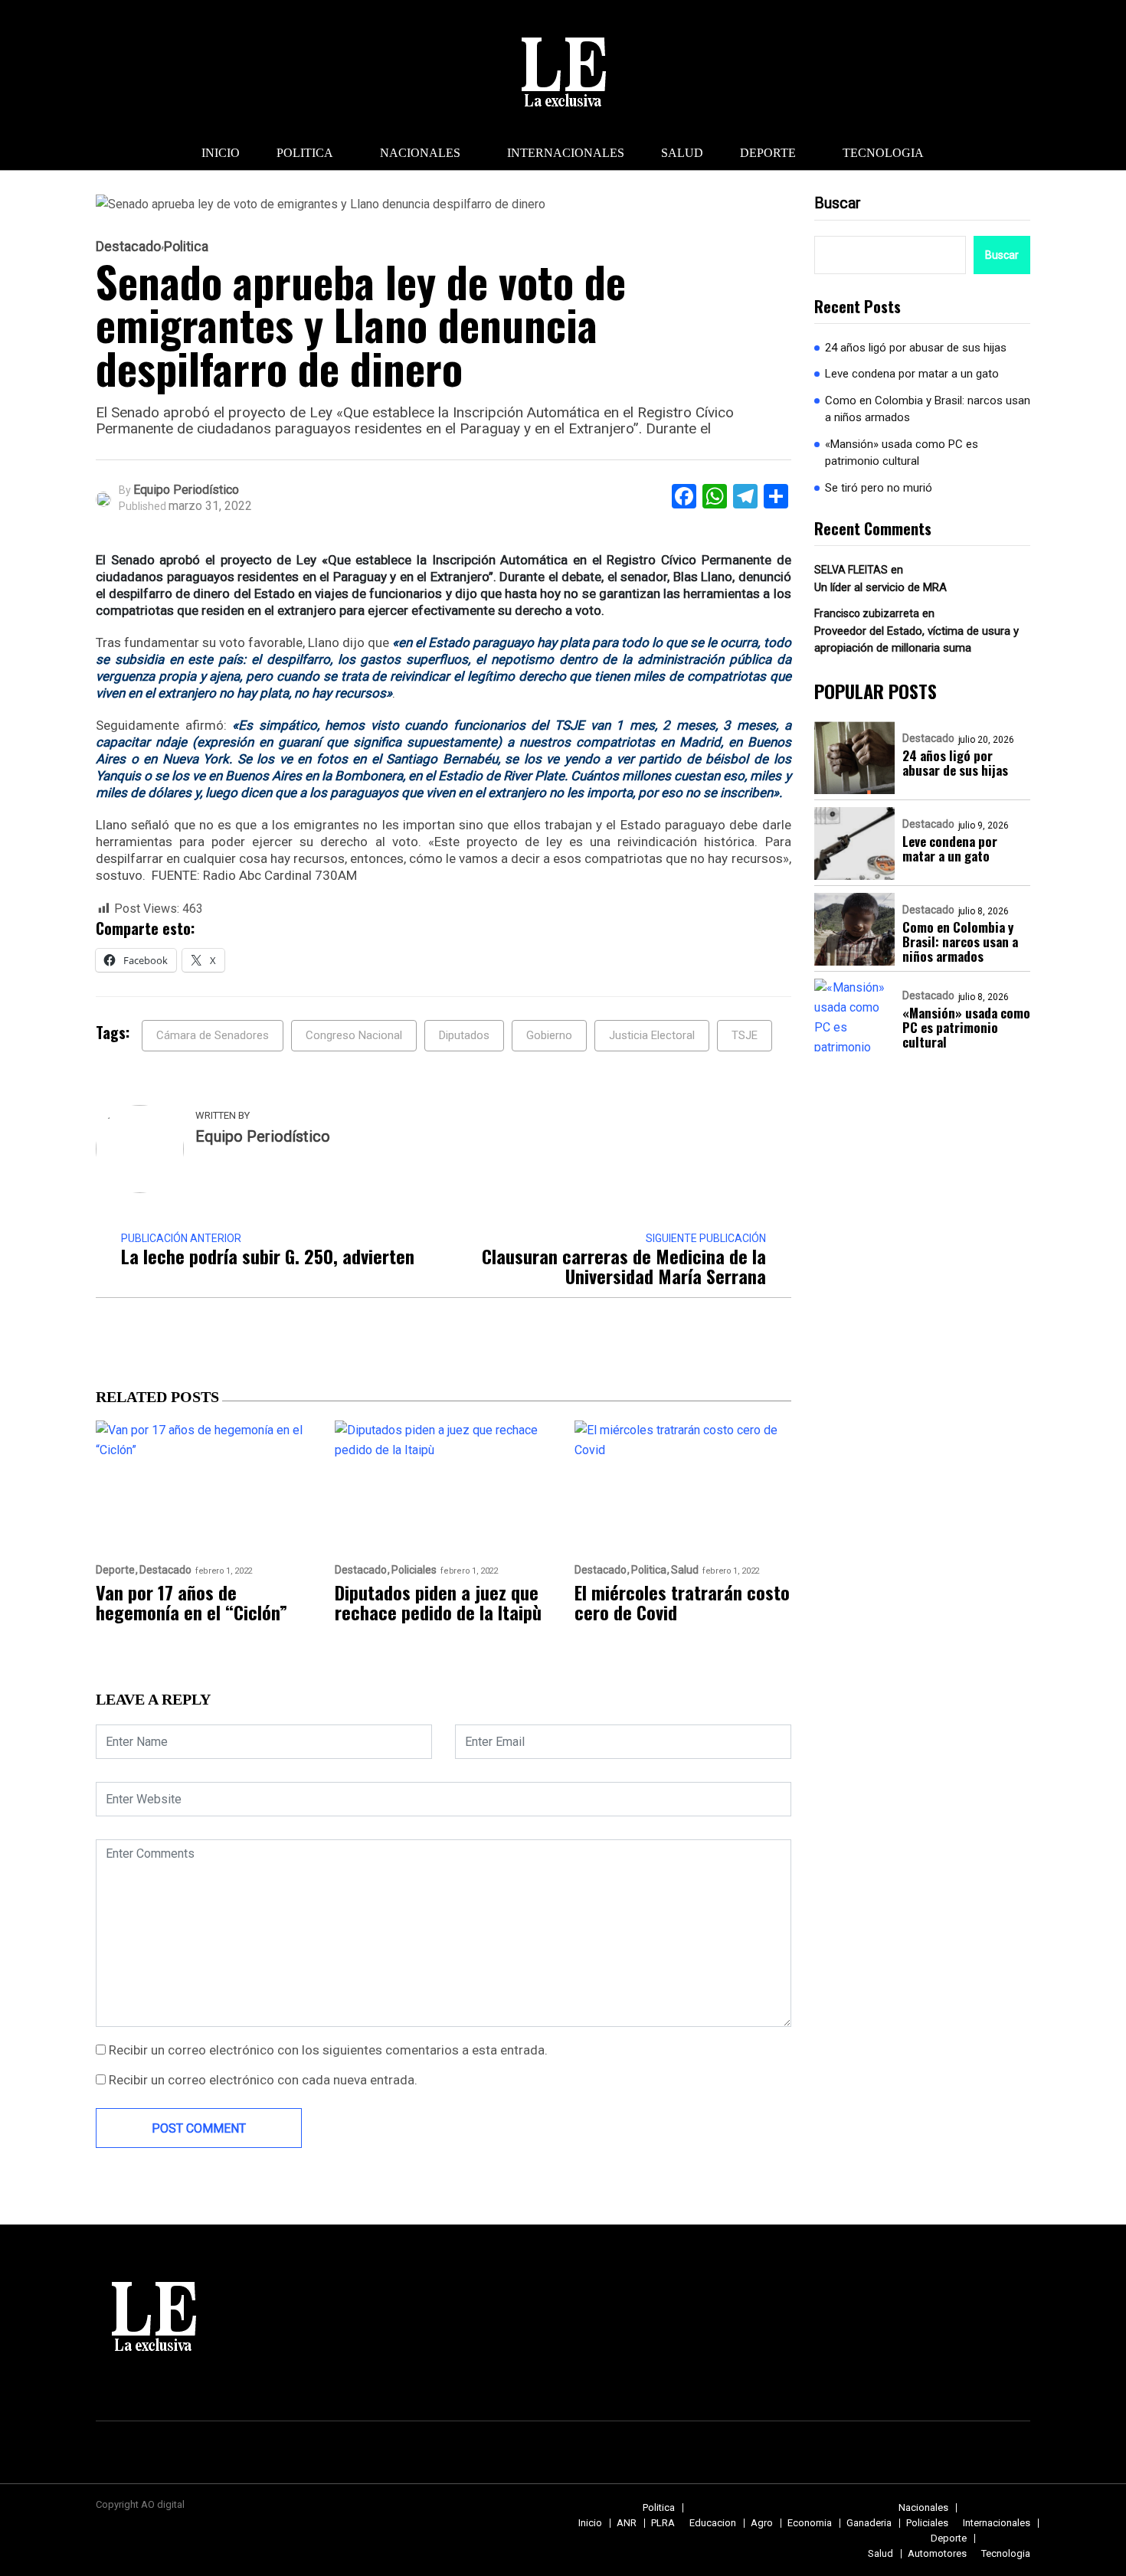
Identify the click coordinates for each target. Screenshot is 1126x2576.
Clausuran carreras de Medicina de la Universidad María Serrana (624, 1266)
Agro (762, 2523)
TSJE (745, 1035)
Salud (682, 153)
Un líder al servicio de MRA (881, 587)
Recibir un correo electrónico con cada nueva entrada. (263, 2080)
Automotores (937, 2553)
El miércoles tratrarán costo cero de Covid (682, 1602)
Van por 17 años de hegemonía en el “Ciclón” (191, 1602)
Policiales (414, 1570)
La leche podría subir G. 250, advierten (268, 1256)
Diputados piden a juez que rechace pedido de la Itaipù (438, 1602)
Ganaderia (869, 2523)
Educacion (713, 2523)
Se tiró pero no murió (879, 488)
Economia (810, 2523)
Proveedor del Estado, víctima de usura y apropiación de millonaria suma (917, 640)
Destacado (128, 247)
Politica (305, 153)
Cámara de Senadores (213, 1035)
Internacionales (566, 153)
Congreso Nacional (354, 1035)
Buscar (838, 203)
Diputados (464, 1035)
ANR (627, 2523)
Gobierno (549, 1035)
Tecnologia (883, 153)
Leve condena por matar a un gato (912, 374)
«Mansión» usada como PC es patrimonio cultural (902, 453)
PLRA (663, 2523)
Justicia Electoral (652, 1035)
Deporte (768, 153)
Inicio (221, 153)
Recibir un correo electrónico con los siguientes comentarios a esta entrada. (328, 2050)
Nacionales (420, 153)
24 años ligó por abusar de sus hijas (916, 348)
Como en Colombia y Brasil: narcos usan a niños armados (928, 409)
